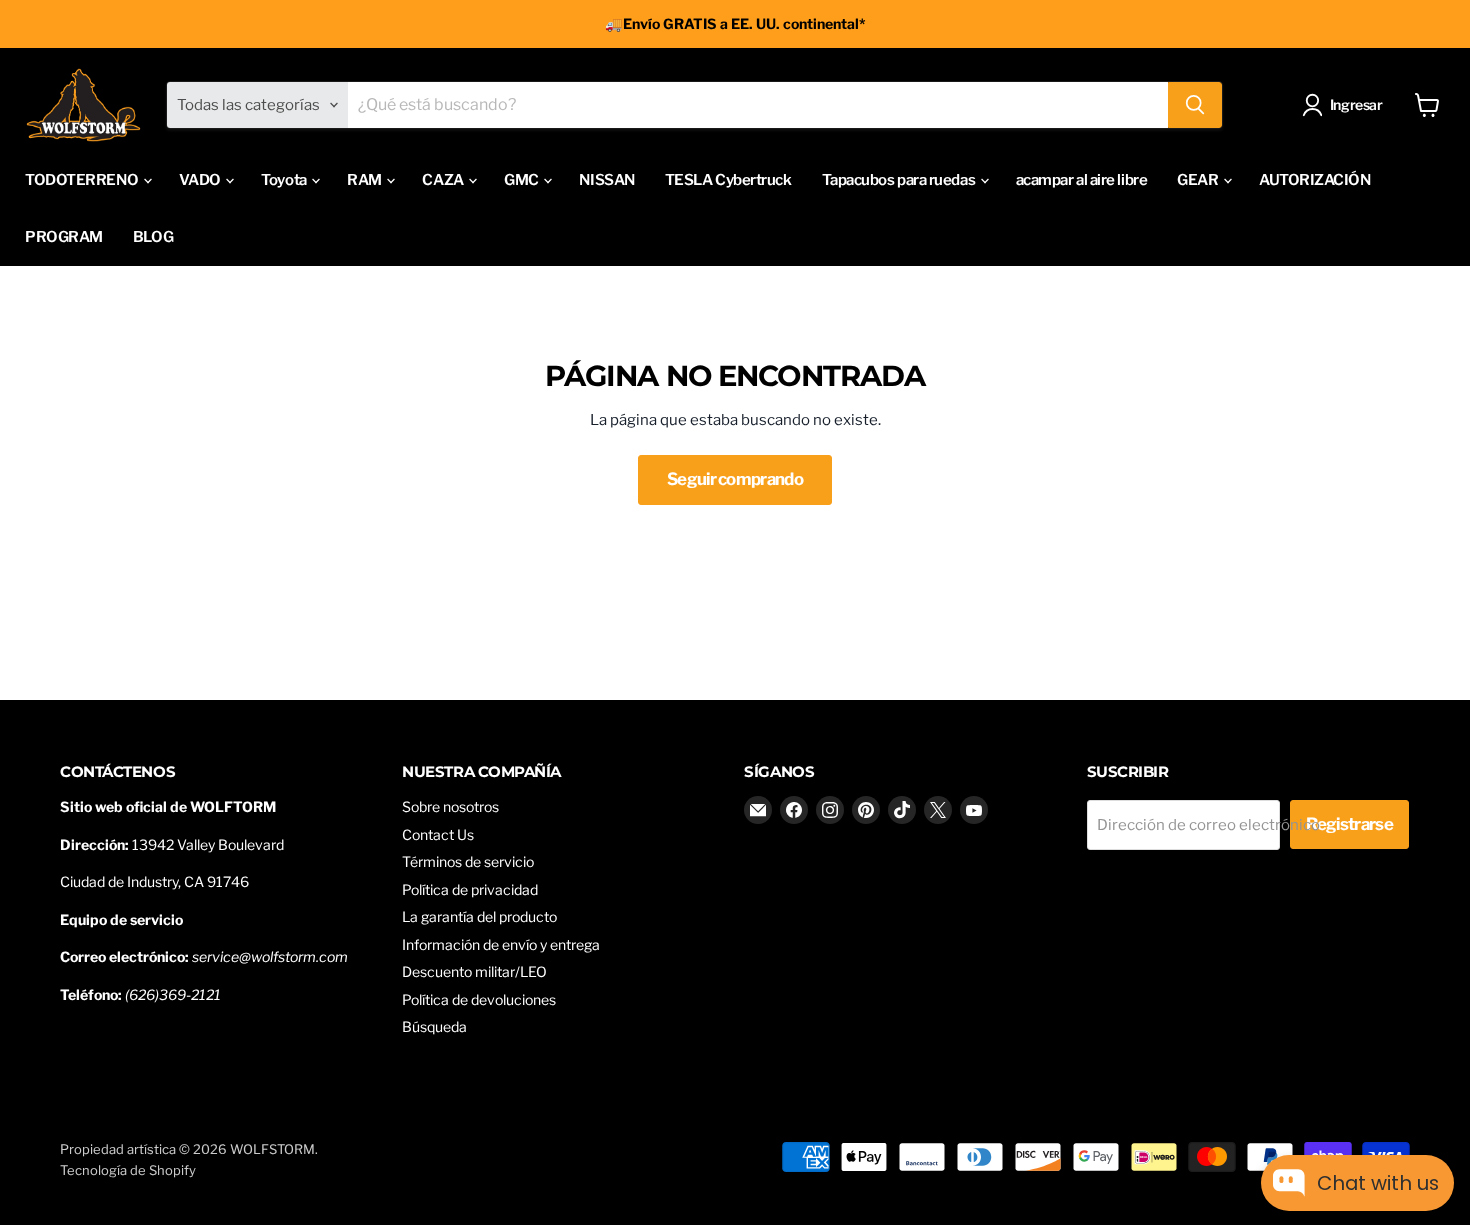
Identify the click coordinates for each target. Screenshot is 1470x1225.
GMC (522, 180)
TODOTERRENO (83, 180)
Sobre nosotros (450, 806)
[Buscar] (1195, 105)
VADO (201, 180)
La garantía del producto (479, 916)
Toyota (285, 180)
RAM (365, 180)
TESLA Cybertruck (728, 180)
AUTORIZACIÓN (1315, 180)
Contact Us (438, 834)
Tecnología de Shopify (128, 1170)
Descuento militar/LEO (474, 971)
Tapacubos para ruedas (900, 180)
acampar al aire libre (1082, 180)
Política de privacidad (470, 889)
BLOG (153, 237)
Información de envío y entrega (501, 944)
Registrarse (1349, 824)
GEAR (1199, 180)
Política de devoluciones (479, 999)
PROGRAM (64, 237)
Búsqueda (434, 1026)
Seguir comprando (735, 479)
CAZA (444, 180)
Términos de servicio (468, 861)
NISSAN (606, 180)
